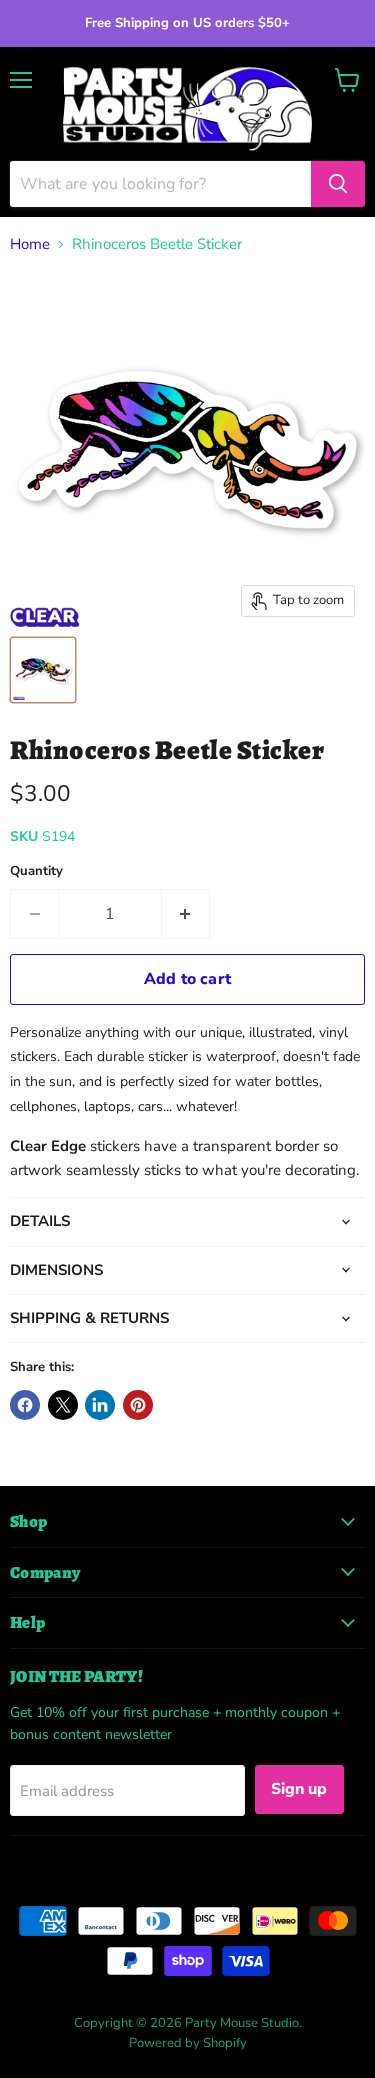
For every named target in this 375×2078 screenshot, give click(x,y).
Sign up (299, 1789)
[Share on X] (63, 1405)
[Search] (338, 184)
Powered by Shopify (188, 2043)
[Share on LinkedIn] (100, 1405)
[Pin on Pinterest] (138, 1405)
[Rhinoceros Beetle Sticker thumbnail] (43, 670)
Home (30, 244)
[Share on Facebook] (25, 1405)
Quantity (36, 871)
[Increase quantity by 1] (186, 914)
